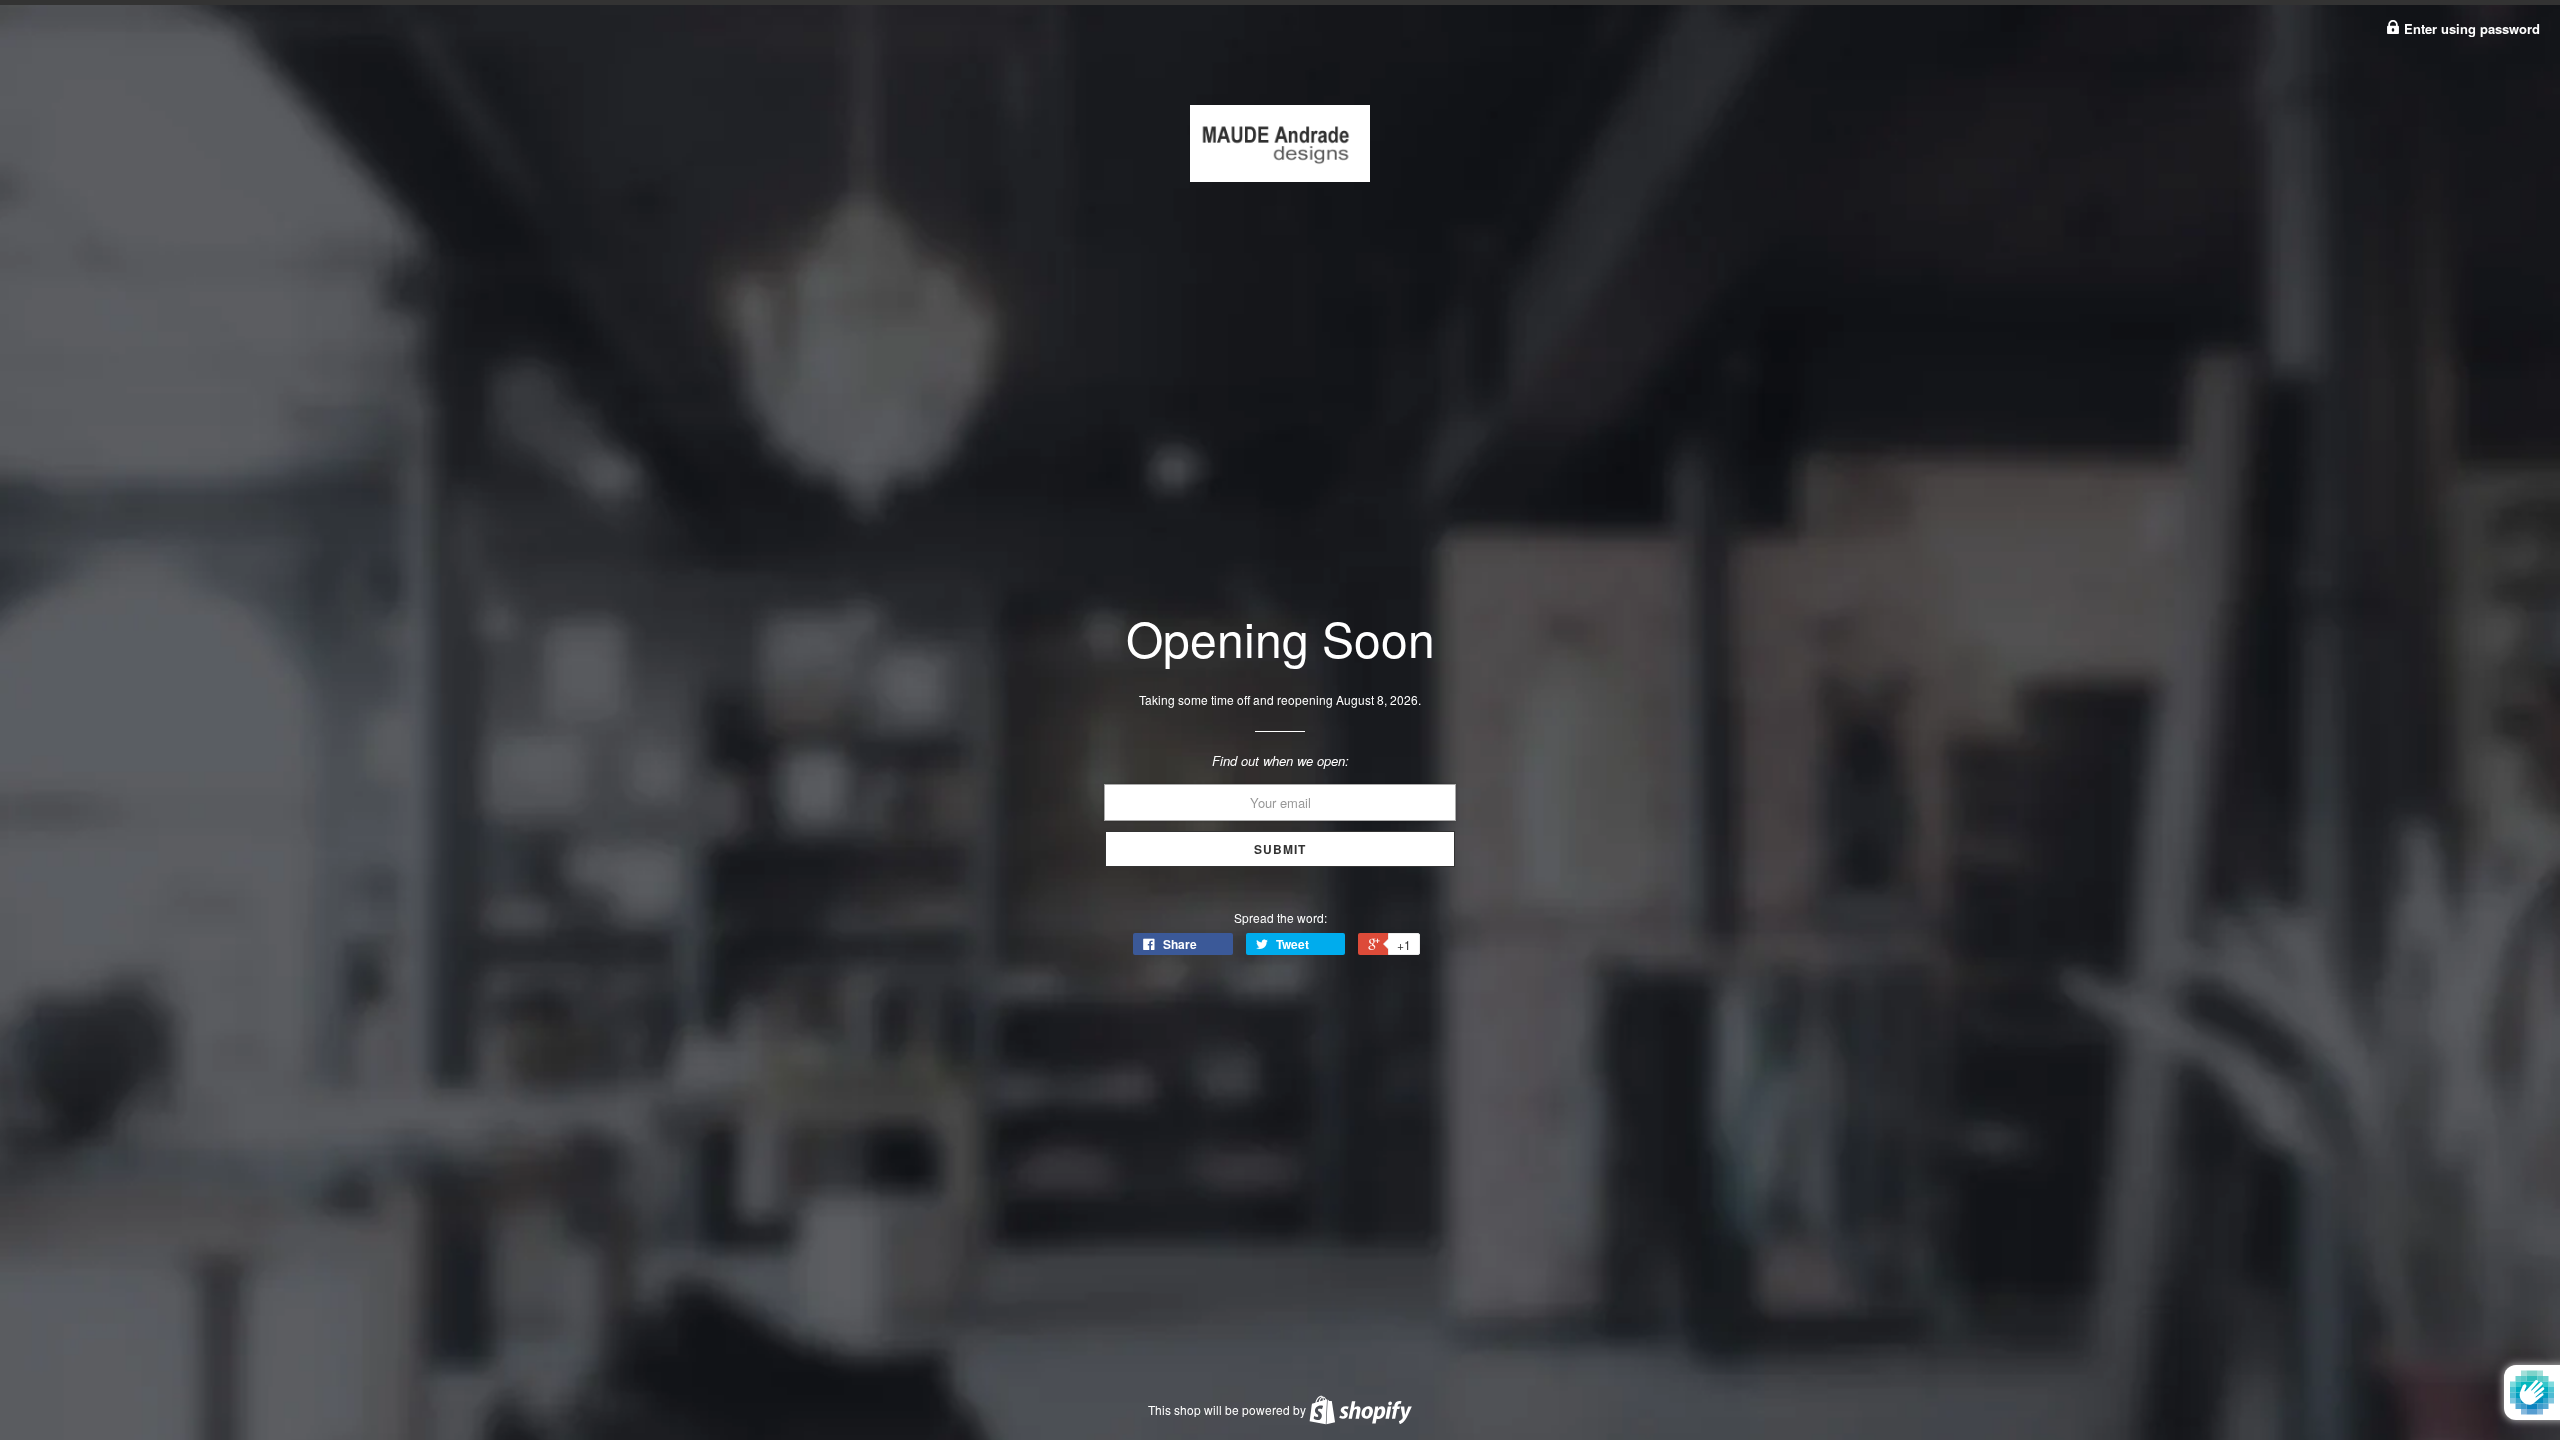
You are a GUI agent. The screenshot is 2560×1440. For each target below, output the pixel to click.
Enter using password (2470, 28)
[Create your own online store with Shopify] (1360, 1410)
